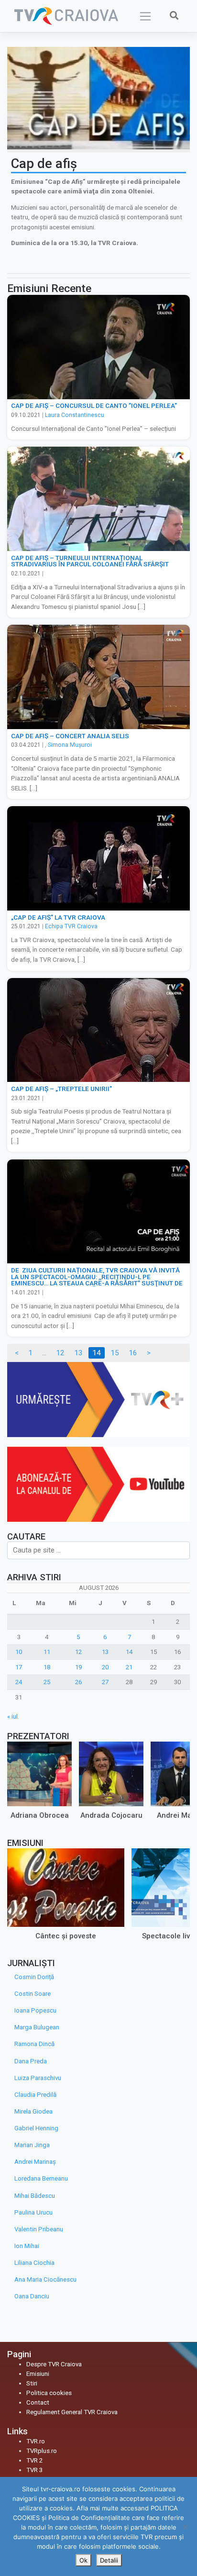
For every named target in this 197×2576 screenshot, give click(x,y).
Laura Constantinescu (75, 415)
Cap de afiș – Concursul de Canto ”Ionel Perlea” (94, 405)
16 (133, 1353)
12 (60, 1353)
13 (78, 1353)
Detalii (109, 2560)
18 (47, 1667)
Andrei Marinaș (35, 2162)
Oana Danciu (32, 2296)
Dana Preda (31, 2061)
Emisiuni (38, 2374)
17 (19, 1667)
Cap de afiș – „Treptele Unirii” (61, 1089)
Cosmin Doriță (34, 1977)
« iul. (13, 1716)
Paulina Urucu (33, 2212)
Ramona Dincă (34, 2044)
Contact (38, 2402)
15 (115, 1353)
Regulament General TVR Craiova (72, 2412)
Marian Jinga (32, 2145)
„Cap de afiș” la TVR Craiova (58, 917)
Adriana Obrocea (40, 1815)
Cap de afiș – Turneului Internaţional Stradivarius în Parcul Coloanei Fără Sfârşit (90, 561)
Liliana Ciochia (34, 2263)
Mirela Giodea (33, 2111)
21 (129, 1667)
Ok (83, 2560)
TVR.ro (36, 2441)
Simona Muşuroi (70, 745)
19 (78, 1667)
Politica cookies (49, 2393)
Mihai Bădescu (35, 2196)
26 (78, 1682)
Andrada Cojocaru (111, 1815)
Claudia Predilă (35, 2095)
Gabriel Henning (36, 2128)
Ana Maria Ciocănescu (45, 2279)
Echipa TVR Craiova (71, 926)
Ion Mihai (27, 2246)
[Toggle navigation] (146, 16)
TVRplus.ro (42, 2451)
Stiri (32, 2383)
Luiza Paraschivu (38, 2078)
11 (47, 1652)
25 (47, 1682)
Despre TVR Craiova (54, 2364)
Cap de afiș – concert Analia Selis (70, 736)
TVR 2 (34, 2460)
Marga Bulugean (37, 2027)
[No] (185, 2527)
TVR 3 (34, 2470)
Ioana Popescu (35, 2010)
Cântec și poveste (66, 1936)
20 (105, 1667)
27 (105, 1682)
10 (19, 1652)
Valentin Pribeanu (39, 2229)
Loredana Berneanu (41, 2178)
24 (19, 1682)
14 (129, 1652)
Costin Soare (33, 1994)
